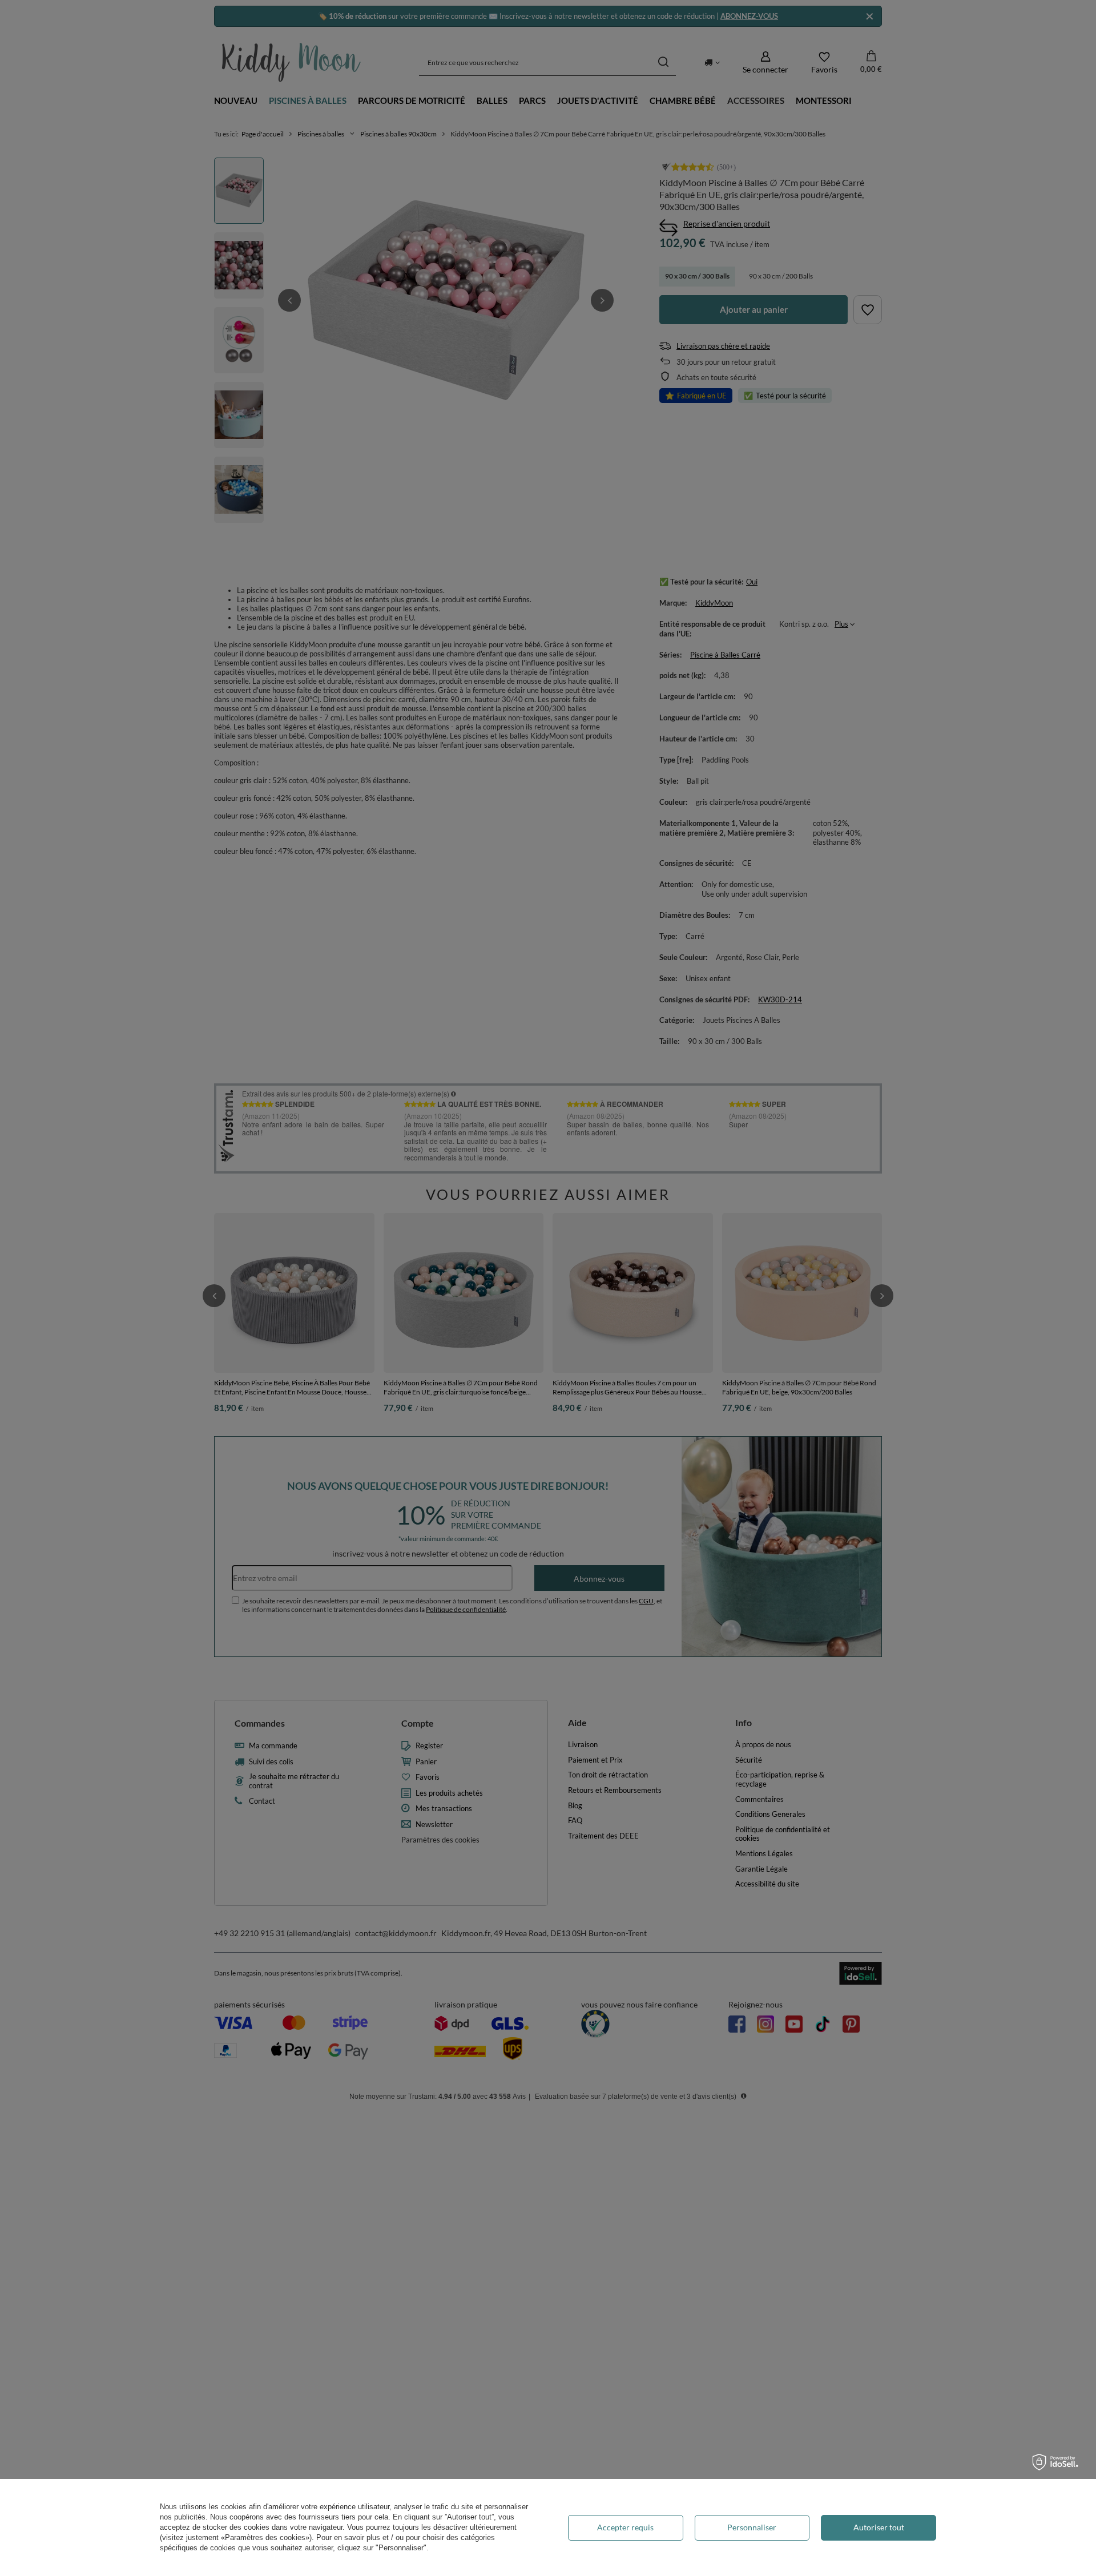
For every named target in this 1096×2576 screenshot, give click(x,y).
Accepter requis (625, 2527)
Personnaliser (752, 2527)
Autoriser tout (879, 2527)
